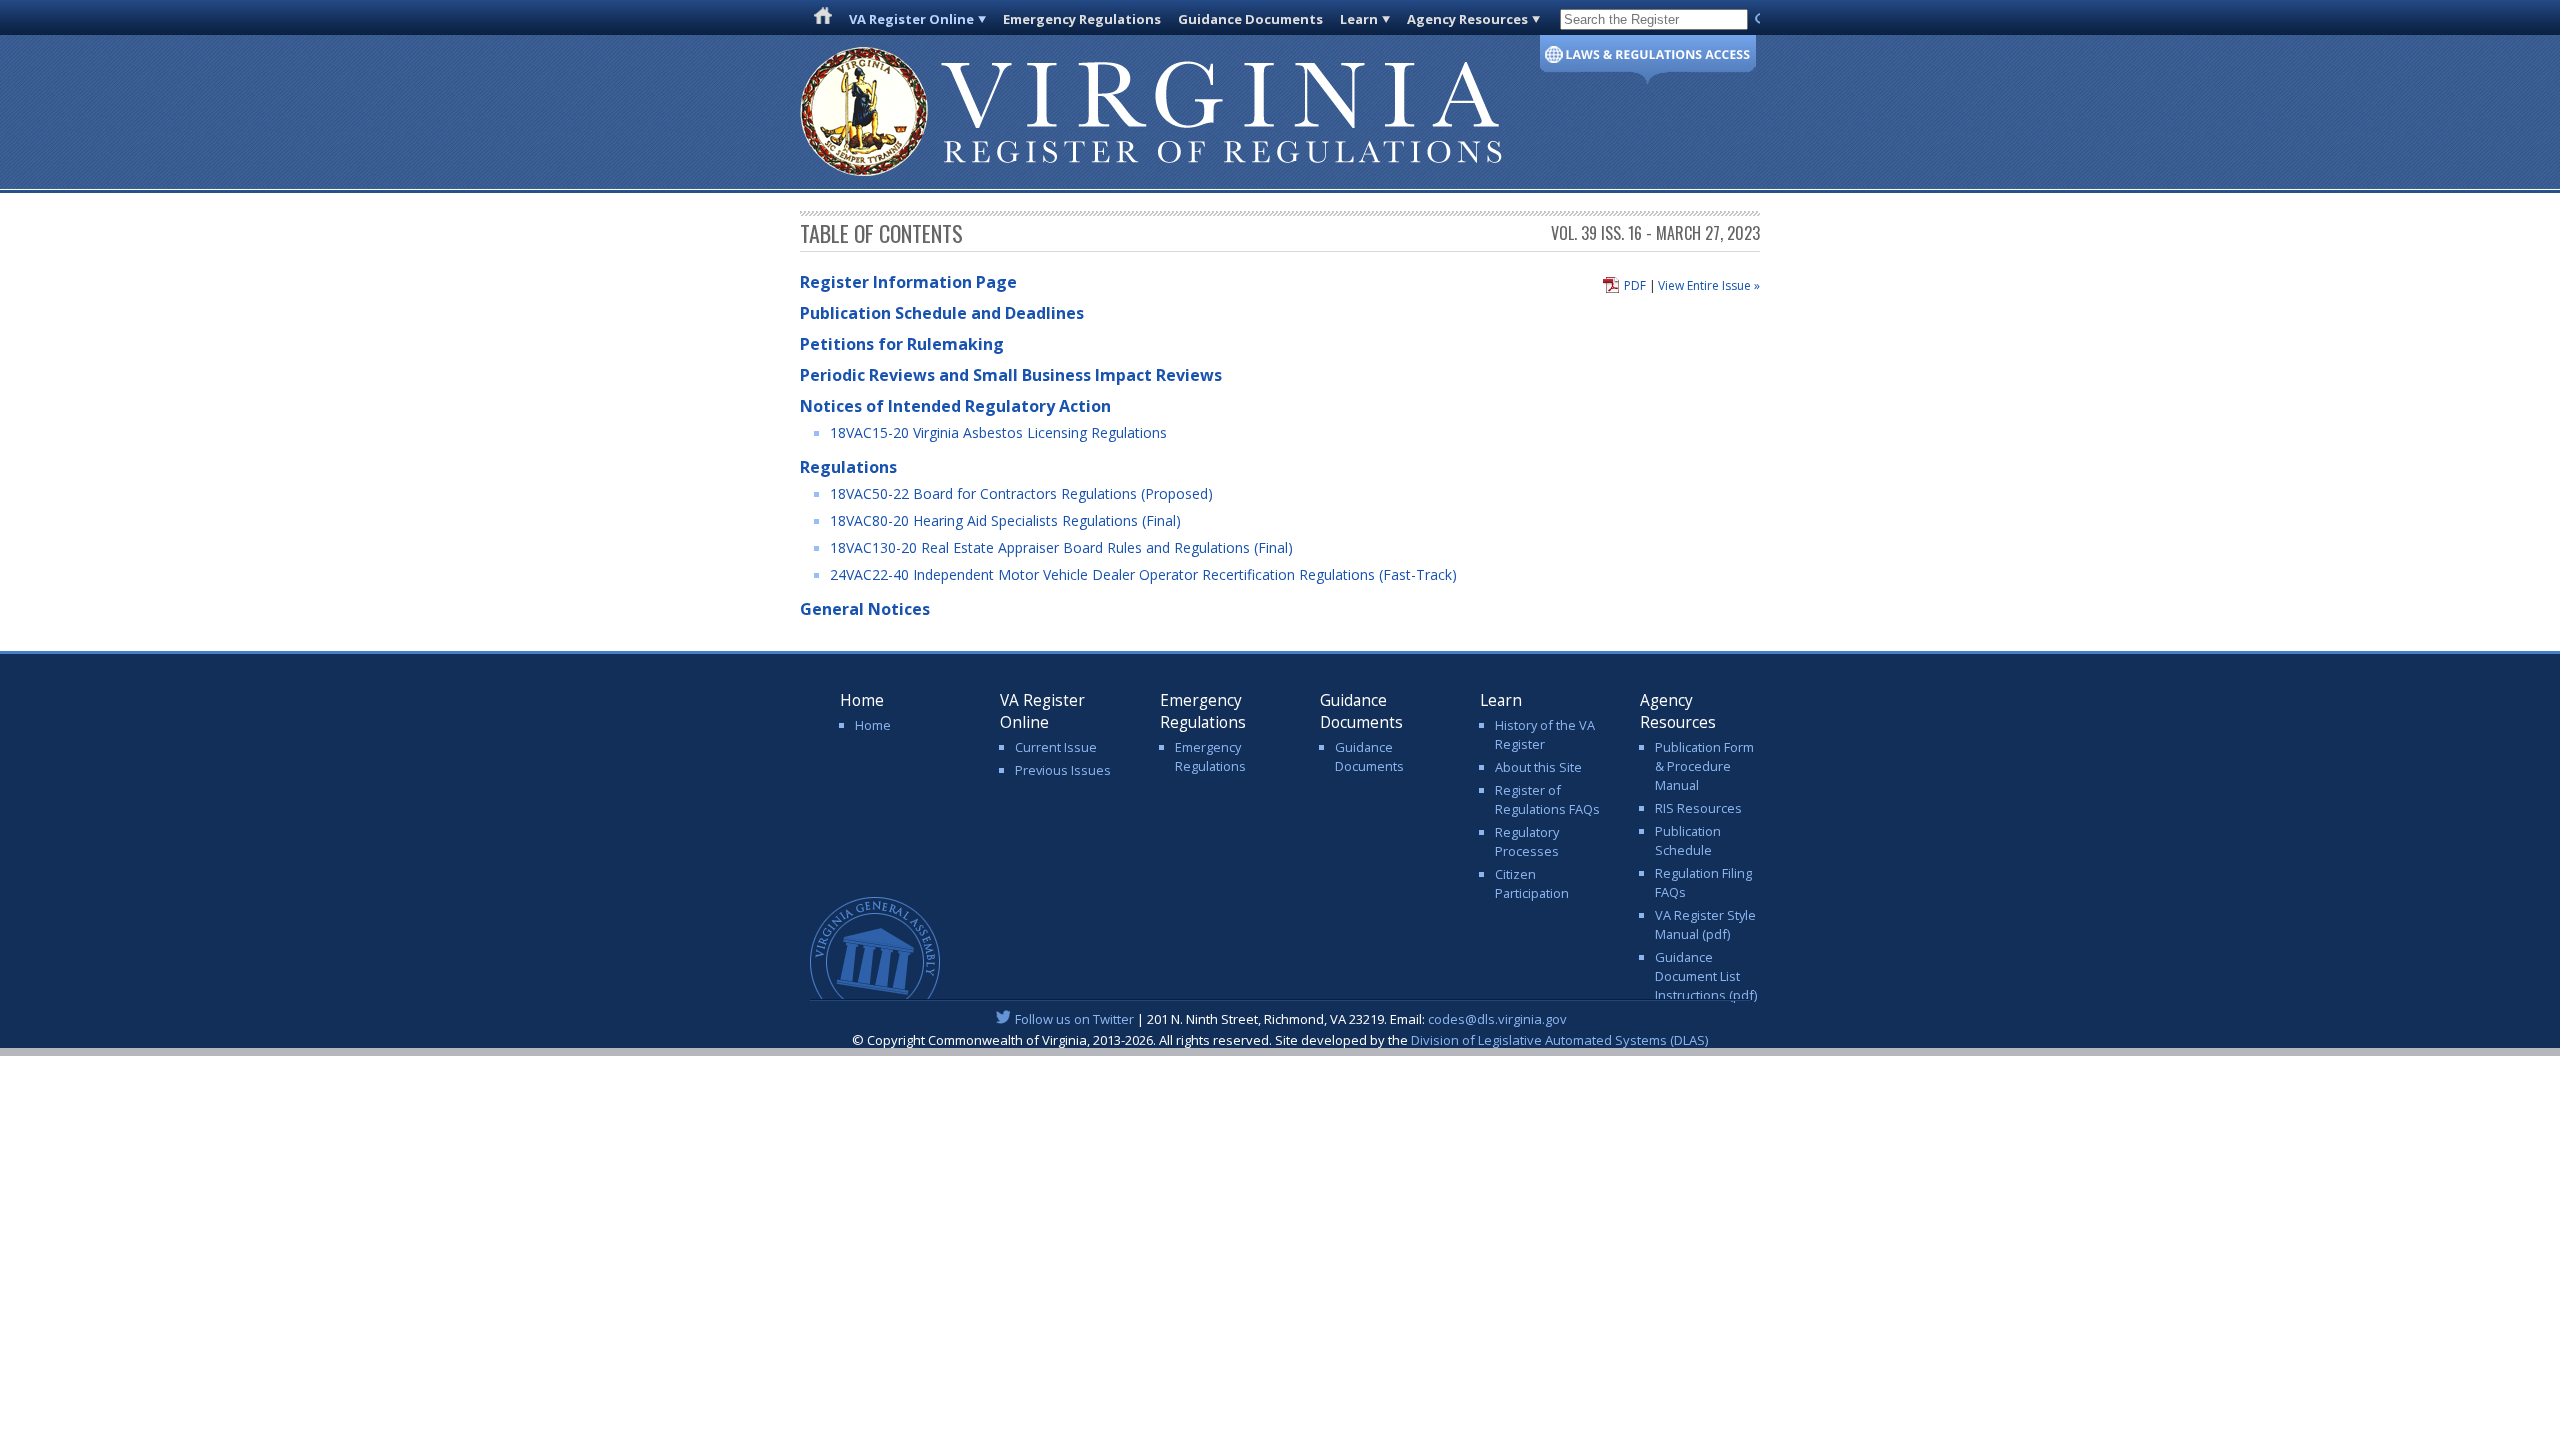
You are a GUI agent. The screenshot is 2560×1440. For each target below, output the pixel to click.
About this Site (1538, 767)
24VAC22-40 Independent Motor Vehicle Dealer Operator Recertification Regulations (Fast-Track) (1143, 574)
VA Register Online (911, 19)
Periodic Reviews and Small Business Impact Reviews (1011, 375)
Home (873, 725)
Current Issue (1056, 747)
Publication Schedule (1688, 840)
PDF (1635, 285)
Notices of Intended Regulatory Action (955, 406)
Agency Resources (1467, 19)
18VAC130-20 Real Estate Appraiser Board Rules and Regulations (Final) (1061, 547)
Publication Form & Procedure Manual (1704, 766)
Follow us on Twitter (1074, 1019)
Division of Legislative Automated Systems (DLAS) (1559, 1040)
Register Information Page (908, 282)
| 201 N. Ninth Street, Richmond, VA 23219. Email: (1291, 1019)
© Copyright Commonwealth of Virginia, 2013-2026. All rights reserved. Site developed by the (1280, 1040)
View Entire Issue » (1709, 285)
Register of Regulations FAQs (1547, 799)
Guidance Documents (1250, 19)
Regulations (848, 467)
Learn (1359, 19)
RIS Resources (1698, 808)
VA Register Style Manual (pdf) (1705, 924)
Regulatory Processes (1527, 841)
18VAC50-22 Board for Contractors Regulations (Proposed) (1021, 493)
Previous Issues (1063, 770)
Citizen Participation (1532, 883)
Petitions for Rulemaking (902, 344)
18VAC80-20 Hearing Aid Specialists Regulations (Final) (1005, 520)
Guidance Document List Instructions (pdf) (1706, 976)
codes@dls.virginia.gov (1497, 1019)
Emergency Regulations (1082, 19)
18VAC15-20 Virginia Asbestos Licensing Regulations (998, 432)
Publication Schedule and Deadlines (942, 313)
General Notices (865, 609)
